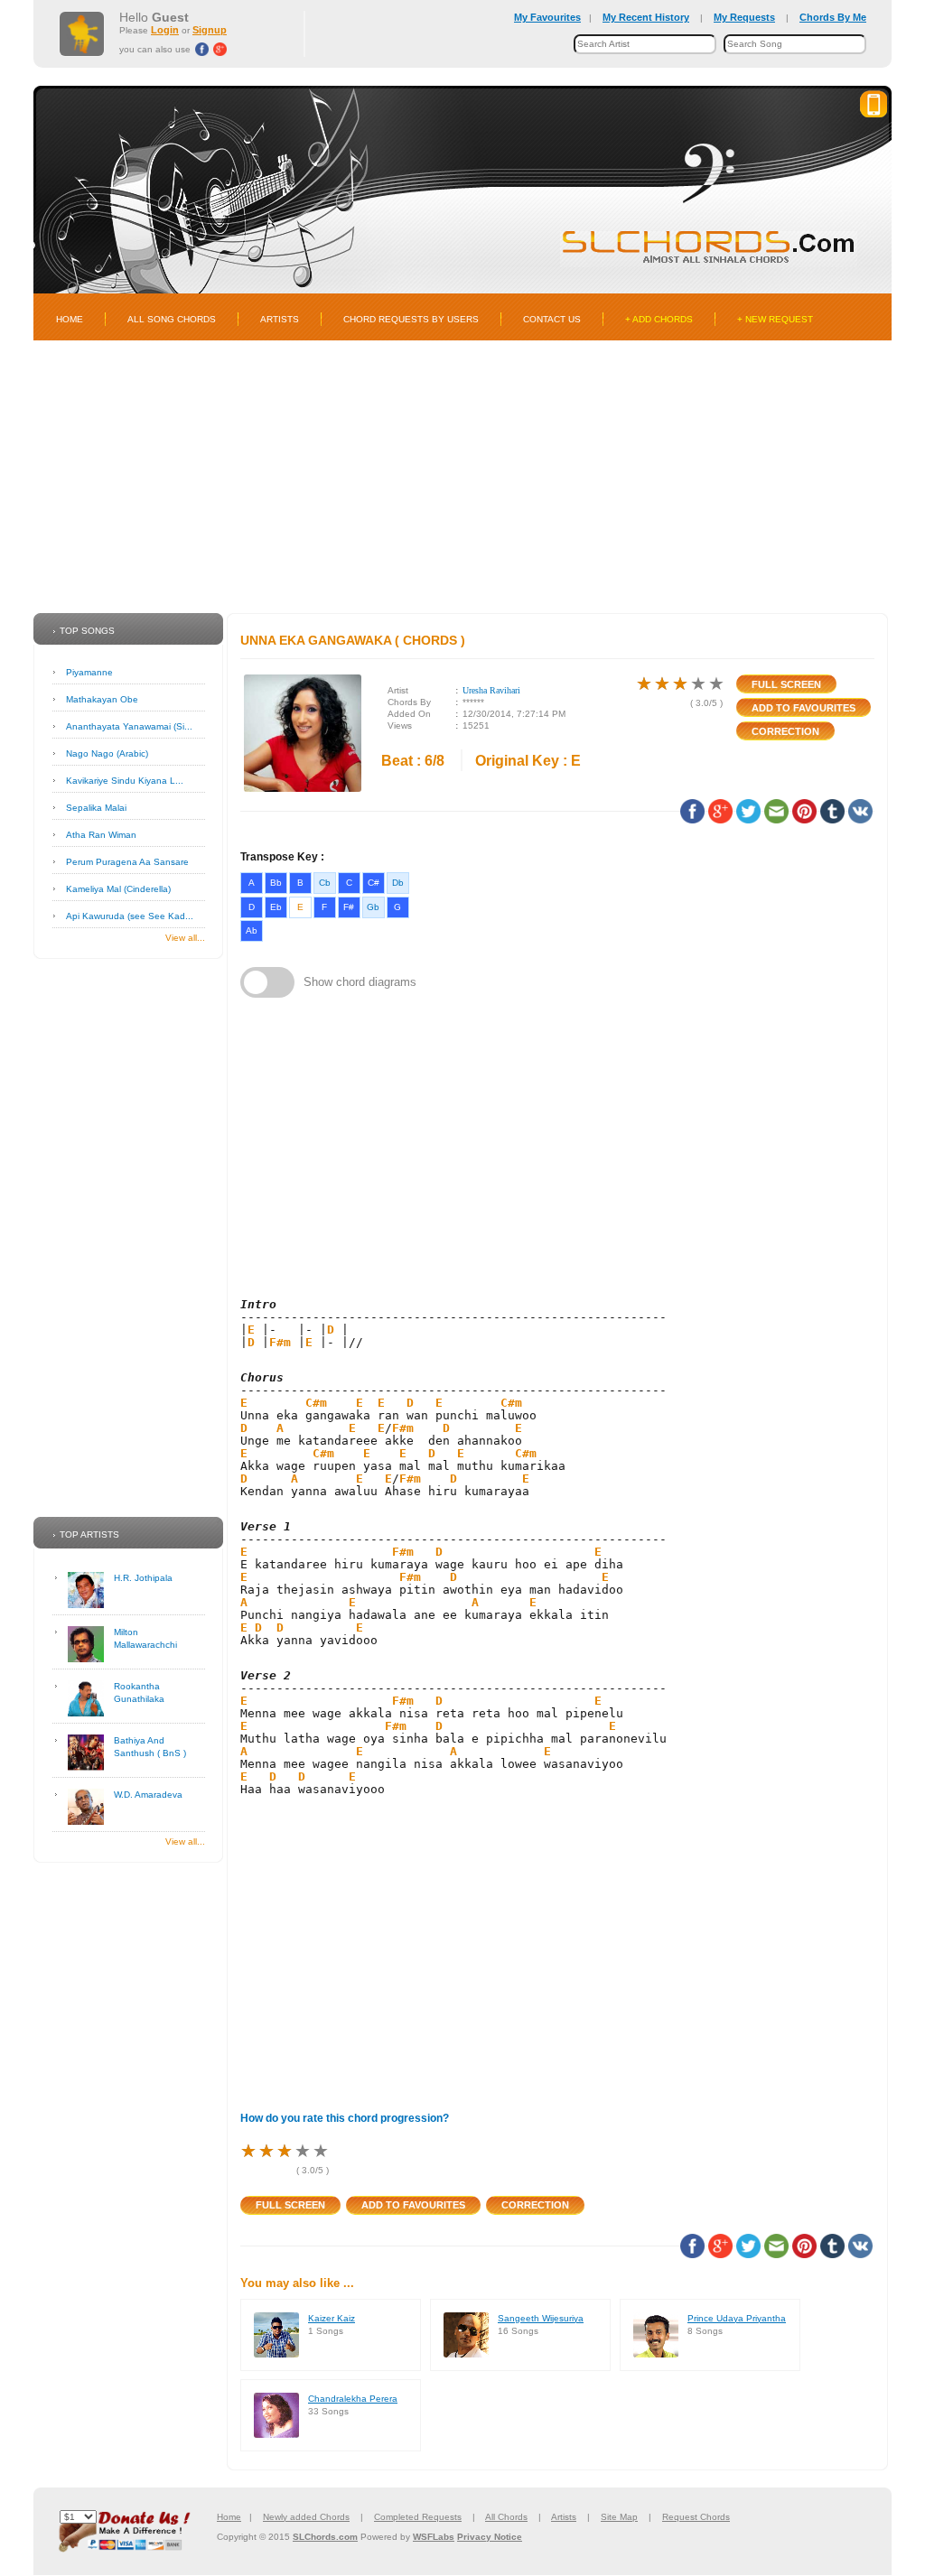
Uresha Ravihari (491, 690)
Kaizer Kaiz (332, 2318)
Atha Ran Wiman (101, 835)
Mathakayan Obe (102, 699)
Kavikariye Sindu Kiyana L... (125, 781)
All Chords (506, 2517)
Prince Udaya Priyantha (737, 2318)
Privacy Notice (490, 2537)
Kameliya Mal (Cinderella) (118, 889)
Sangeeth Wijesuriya (541, 2318)
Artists (280, 319)
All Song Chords (172, 319)
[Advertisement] (462, 477)
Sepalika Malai (96, 808)
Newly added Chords (306, 2517)
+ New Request (775, 319)
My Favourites (547, 17)
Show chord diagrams (360, 982)
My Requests (744, 17)
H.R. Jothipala (143, 1578)
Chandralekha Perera (353, 2399)
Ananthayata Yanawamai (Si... (129, 726)
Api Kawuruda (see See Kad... (130, 916)
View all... (185, 938)
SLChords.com (325, 2537)
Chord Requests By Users (411, 319)
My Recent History (646, 17)
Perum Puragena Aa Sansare (127, 862)
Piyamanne (89, 672)
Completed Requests (418, 2517)
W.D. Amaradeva (148, 1795)
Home (70, 319)
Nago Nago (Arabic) (107, 753)
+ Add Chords (659, 319)
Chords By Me (833, 17)
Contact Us (552, 319)
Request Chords (696, 2517)
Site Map (619, 2517)
